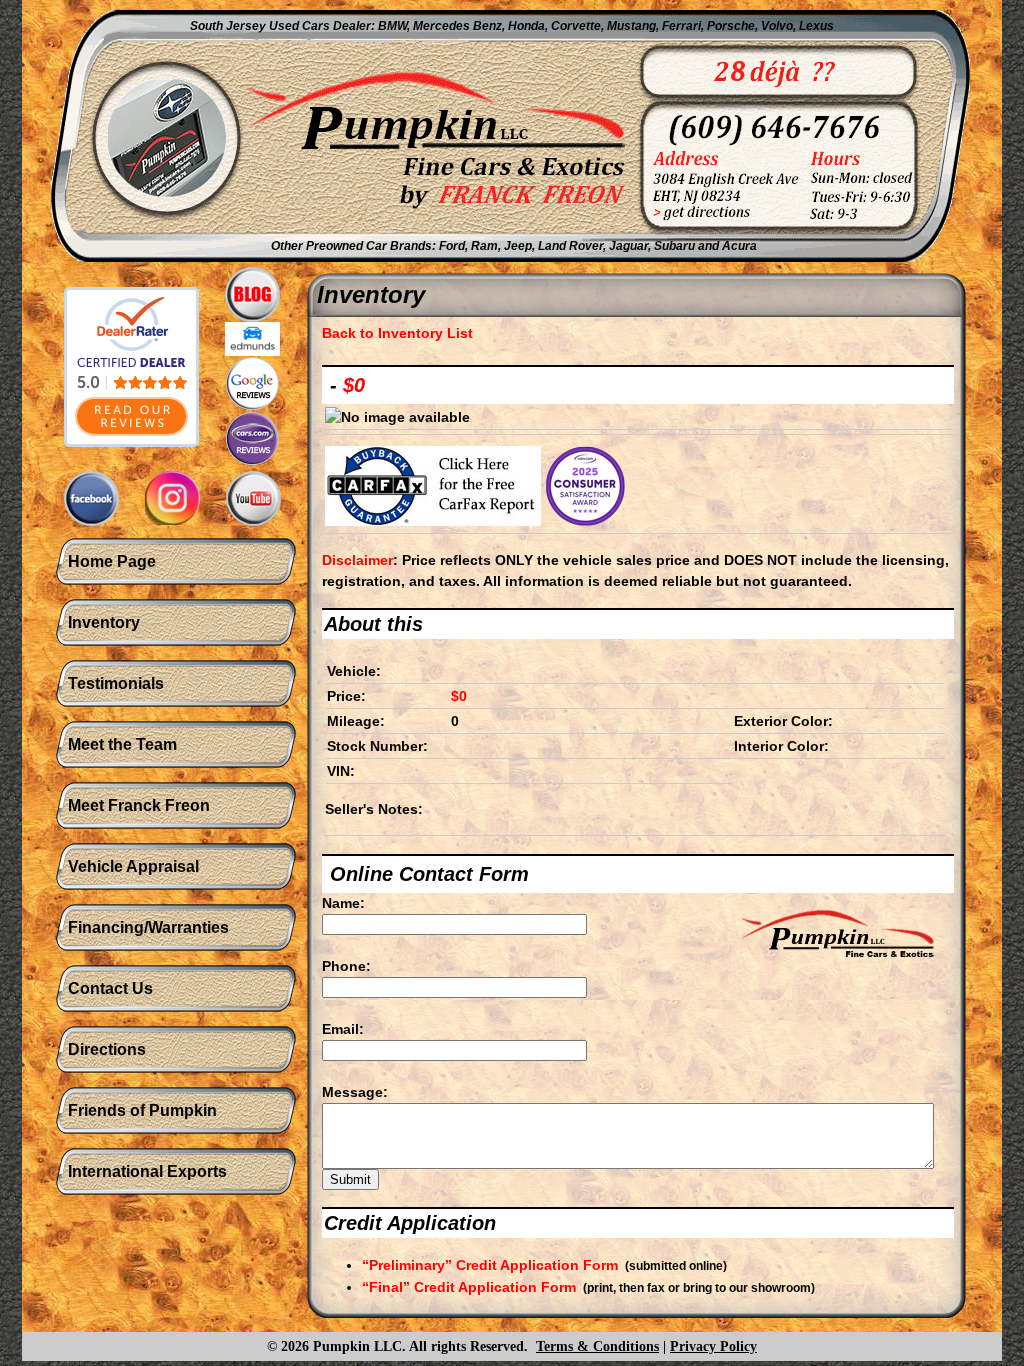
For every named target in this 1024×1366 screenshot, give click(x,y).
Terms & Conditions (597, 1346)
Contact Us (110, 988)
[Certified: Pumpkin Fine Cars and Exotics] (131, 357)
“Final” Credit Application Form (469, 1287)
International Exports (147, 1171)
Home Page (112, 561)
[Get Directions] (708, 168)
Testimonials (116, 683)
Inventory (104, 622)
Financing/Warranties (148, 927)
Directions (107, 1049)
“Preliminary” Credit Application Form (490, 1265)
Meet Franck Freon (139, 805)
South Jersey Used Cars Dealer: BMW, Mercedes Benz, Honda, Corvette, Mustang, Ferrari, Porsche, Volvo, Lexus (512, 26)
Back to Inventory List (397, 333)
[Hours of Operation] (818, 168)
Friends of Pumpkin (142, 1110)
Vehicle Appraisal (133, 866)
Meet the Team (122, 744)
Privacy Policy (713, 1346)
